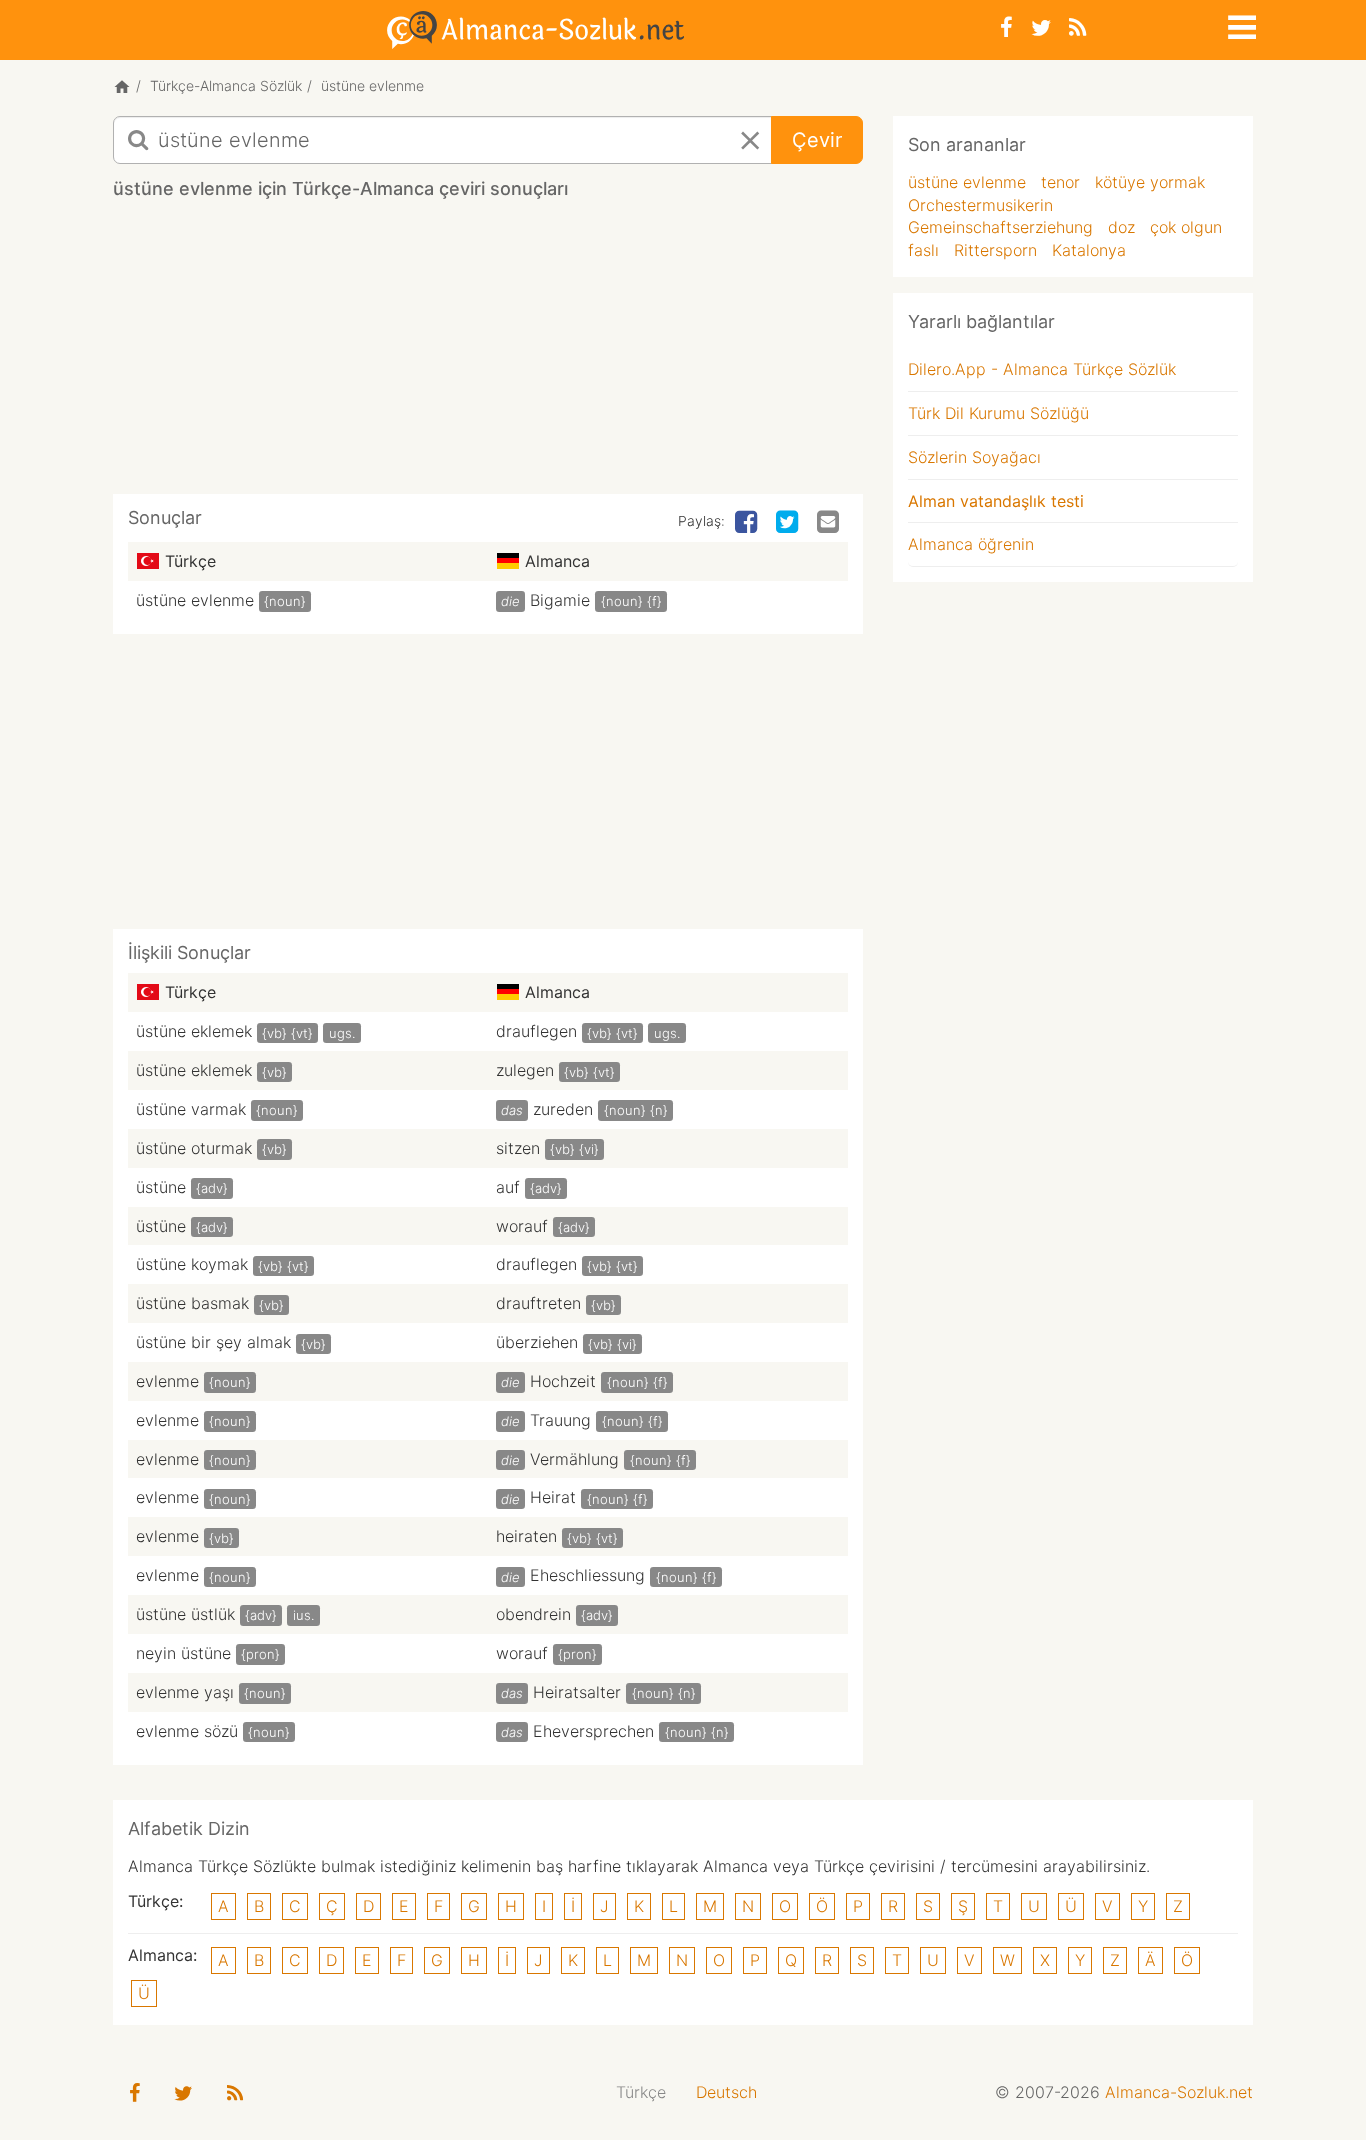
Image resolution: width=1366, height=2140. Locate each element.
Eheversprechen (593, 1731)
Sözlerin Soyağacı (974, 457)
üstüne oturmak (194, 1148)
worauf (522, 1226)
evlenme (167, 1381)
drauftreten (538, 1303)
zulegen (525, 1070)
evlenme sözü (187, 1731)
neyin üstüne (183, 1653)
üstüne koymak (192, 1264)
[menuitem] (641, 2092)
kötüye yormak (1150, 182)
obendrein (533, 1614)
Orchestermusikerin (980, 205)
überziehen (537, 1342)
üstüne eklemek (194, 1031)
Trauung (560, 1420)
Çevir (817, 140)
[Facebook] (1006, 27)
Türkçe (641, 2092)
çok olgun (1186, 227)
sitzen (518, 1148)
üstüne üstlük (185, 1614)
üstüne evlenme (195, 600)
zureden (563, 1109)
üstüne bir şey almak (213, 1342)
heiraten (526, 1536)
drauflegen (536, 1031)
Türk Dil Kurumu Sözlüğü (998, 413)
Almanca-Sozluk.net (1179, 2092)
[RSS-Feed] (1077, 27)
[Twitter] (1041, 27)
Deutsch (726, 2092)
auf (508, 1187)
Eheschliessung (587, 1575)
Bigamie (560, 600)
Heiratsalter (577, 1692)
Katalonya (1089, 250)
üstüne (161, 1187)
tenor (1060, 182)
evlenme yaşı (185, 1692)
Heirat (553, 1497)
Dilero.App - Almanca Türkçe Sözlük (1042, 369)
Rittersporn (995, 250)
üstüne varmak (191, 1109)
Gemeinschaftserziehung (1000, 227)
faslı (923, 250)
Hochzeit (563, 1381)
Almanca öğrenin (971, 544)
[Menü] (1240, 24)
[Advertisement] (488, 354)
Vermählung (574, 1459)
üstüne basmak (192, 1303)
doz (1121, 227)
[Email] (830, 523)
